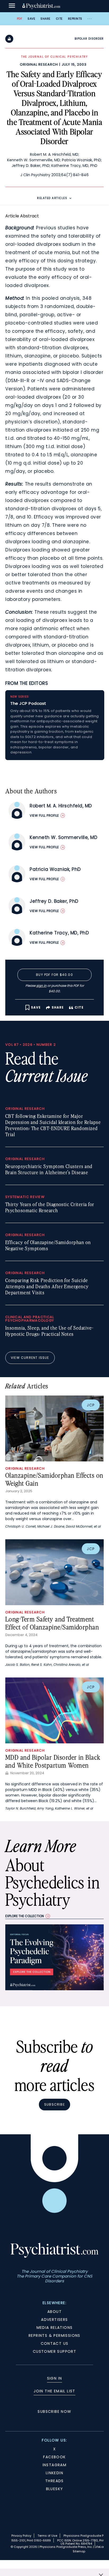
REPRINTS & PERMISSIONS (54, 2335)
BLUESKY (55, 2489)
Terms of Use (47, 2536)
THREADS (54, 2481)
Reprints (75, 19)
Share (46, 19)
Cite (59, 19)
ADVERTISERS (54, 2320)
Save (31, 19)
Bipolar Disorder (89, 39)
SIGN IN (55, 2378)
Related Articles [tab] (52, 198)
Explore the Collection (25, 1916)
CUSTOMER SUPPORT (54, 2351)
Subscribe (54, 2104)
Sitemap (79, 2551)
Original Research (39, 64)
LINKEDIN (54, 2473)
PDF (20, 19)
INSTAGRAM (55, 2465)
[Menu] (12, 6)
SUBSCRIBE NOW (54, 2411)
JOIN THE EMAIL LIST (54, 2391)
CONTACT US (55, 2343)
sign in (41, 986)
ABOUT (54, 2312)
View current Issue (30, 1358)
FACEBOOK (54, 2457)
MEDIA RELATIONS (55, 2328)
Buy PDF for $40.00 (54, 975)
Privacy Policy (21, 2536)
